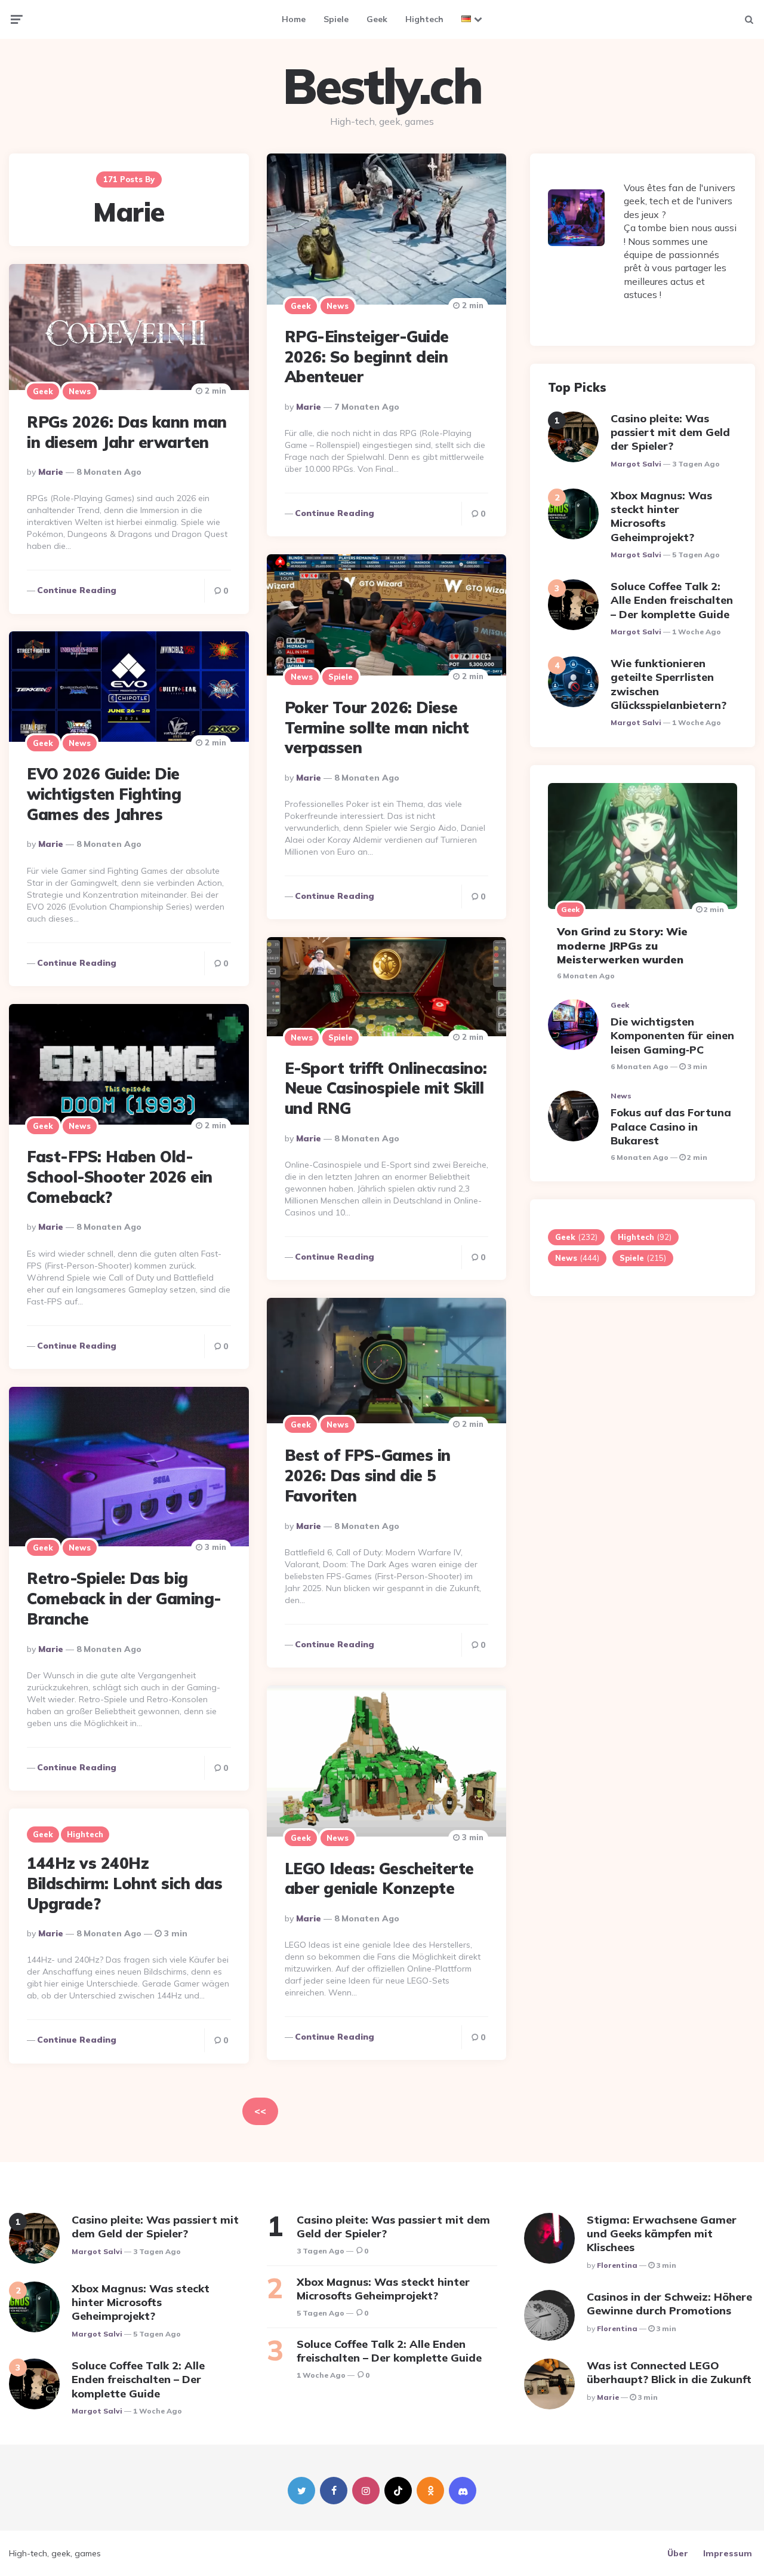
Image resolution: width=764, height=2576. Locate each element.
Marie (309, 407)
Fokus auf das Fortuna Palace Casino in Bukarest (671, 1126)
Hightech (424, 19)
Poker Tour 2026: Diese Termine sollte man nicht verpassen (377, 728)
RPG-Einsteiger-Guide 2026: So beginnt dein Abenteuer (367, 357)
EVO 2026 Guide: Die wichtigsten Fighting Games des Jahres (104, 794)
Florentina (617, 2265)
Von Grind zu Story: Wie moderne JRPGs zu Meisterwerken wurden (622, 945)
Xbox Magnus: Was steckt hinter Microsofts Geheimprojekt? (661, 516)
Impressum (728, 2553)
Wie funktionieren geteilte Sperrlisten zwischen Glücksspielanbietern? (668, 684)
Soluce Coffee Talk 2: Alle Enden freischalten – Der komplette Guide (672, 600)
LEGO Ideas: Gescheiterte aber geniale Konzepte (379, 1879)
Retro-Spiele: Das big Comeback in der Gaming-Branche (124, 1599)
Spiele (336, 19)
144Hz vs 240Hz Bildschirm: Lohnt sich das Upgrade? (124, 1883)
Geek (377, 19)
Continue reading (335, 513)
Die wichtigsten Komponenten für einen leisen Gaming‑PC (672, 1036)
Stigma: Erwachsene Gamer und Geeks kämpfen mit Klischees (662, 2234)
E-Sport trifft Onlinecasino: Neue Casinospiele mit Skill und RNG (386, 1089)
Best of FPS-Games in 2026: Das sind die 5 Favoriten (368, 1476)
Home (294, 19)
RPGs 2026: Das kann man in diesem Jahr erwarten (127, 432)
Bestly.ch (382, 86)
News (338, 306)
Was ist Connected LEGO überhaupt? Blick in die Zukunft (669, 2372)
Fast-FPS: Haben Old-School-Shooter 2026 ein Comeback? (120, 1177)
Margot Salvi (636, 464)
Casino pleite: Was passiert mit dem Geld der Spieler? (670, 432)
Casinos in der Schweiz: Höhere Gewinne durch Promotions (669, 2304)
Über (678, 2553)
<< (260, 2111)
